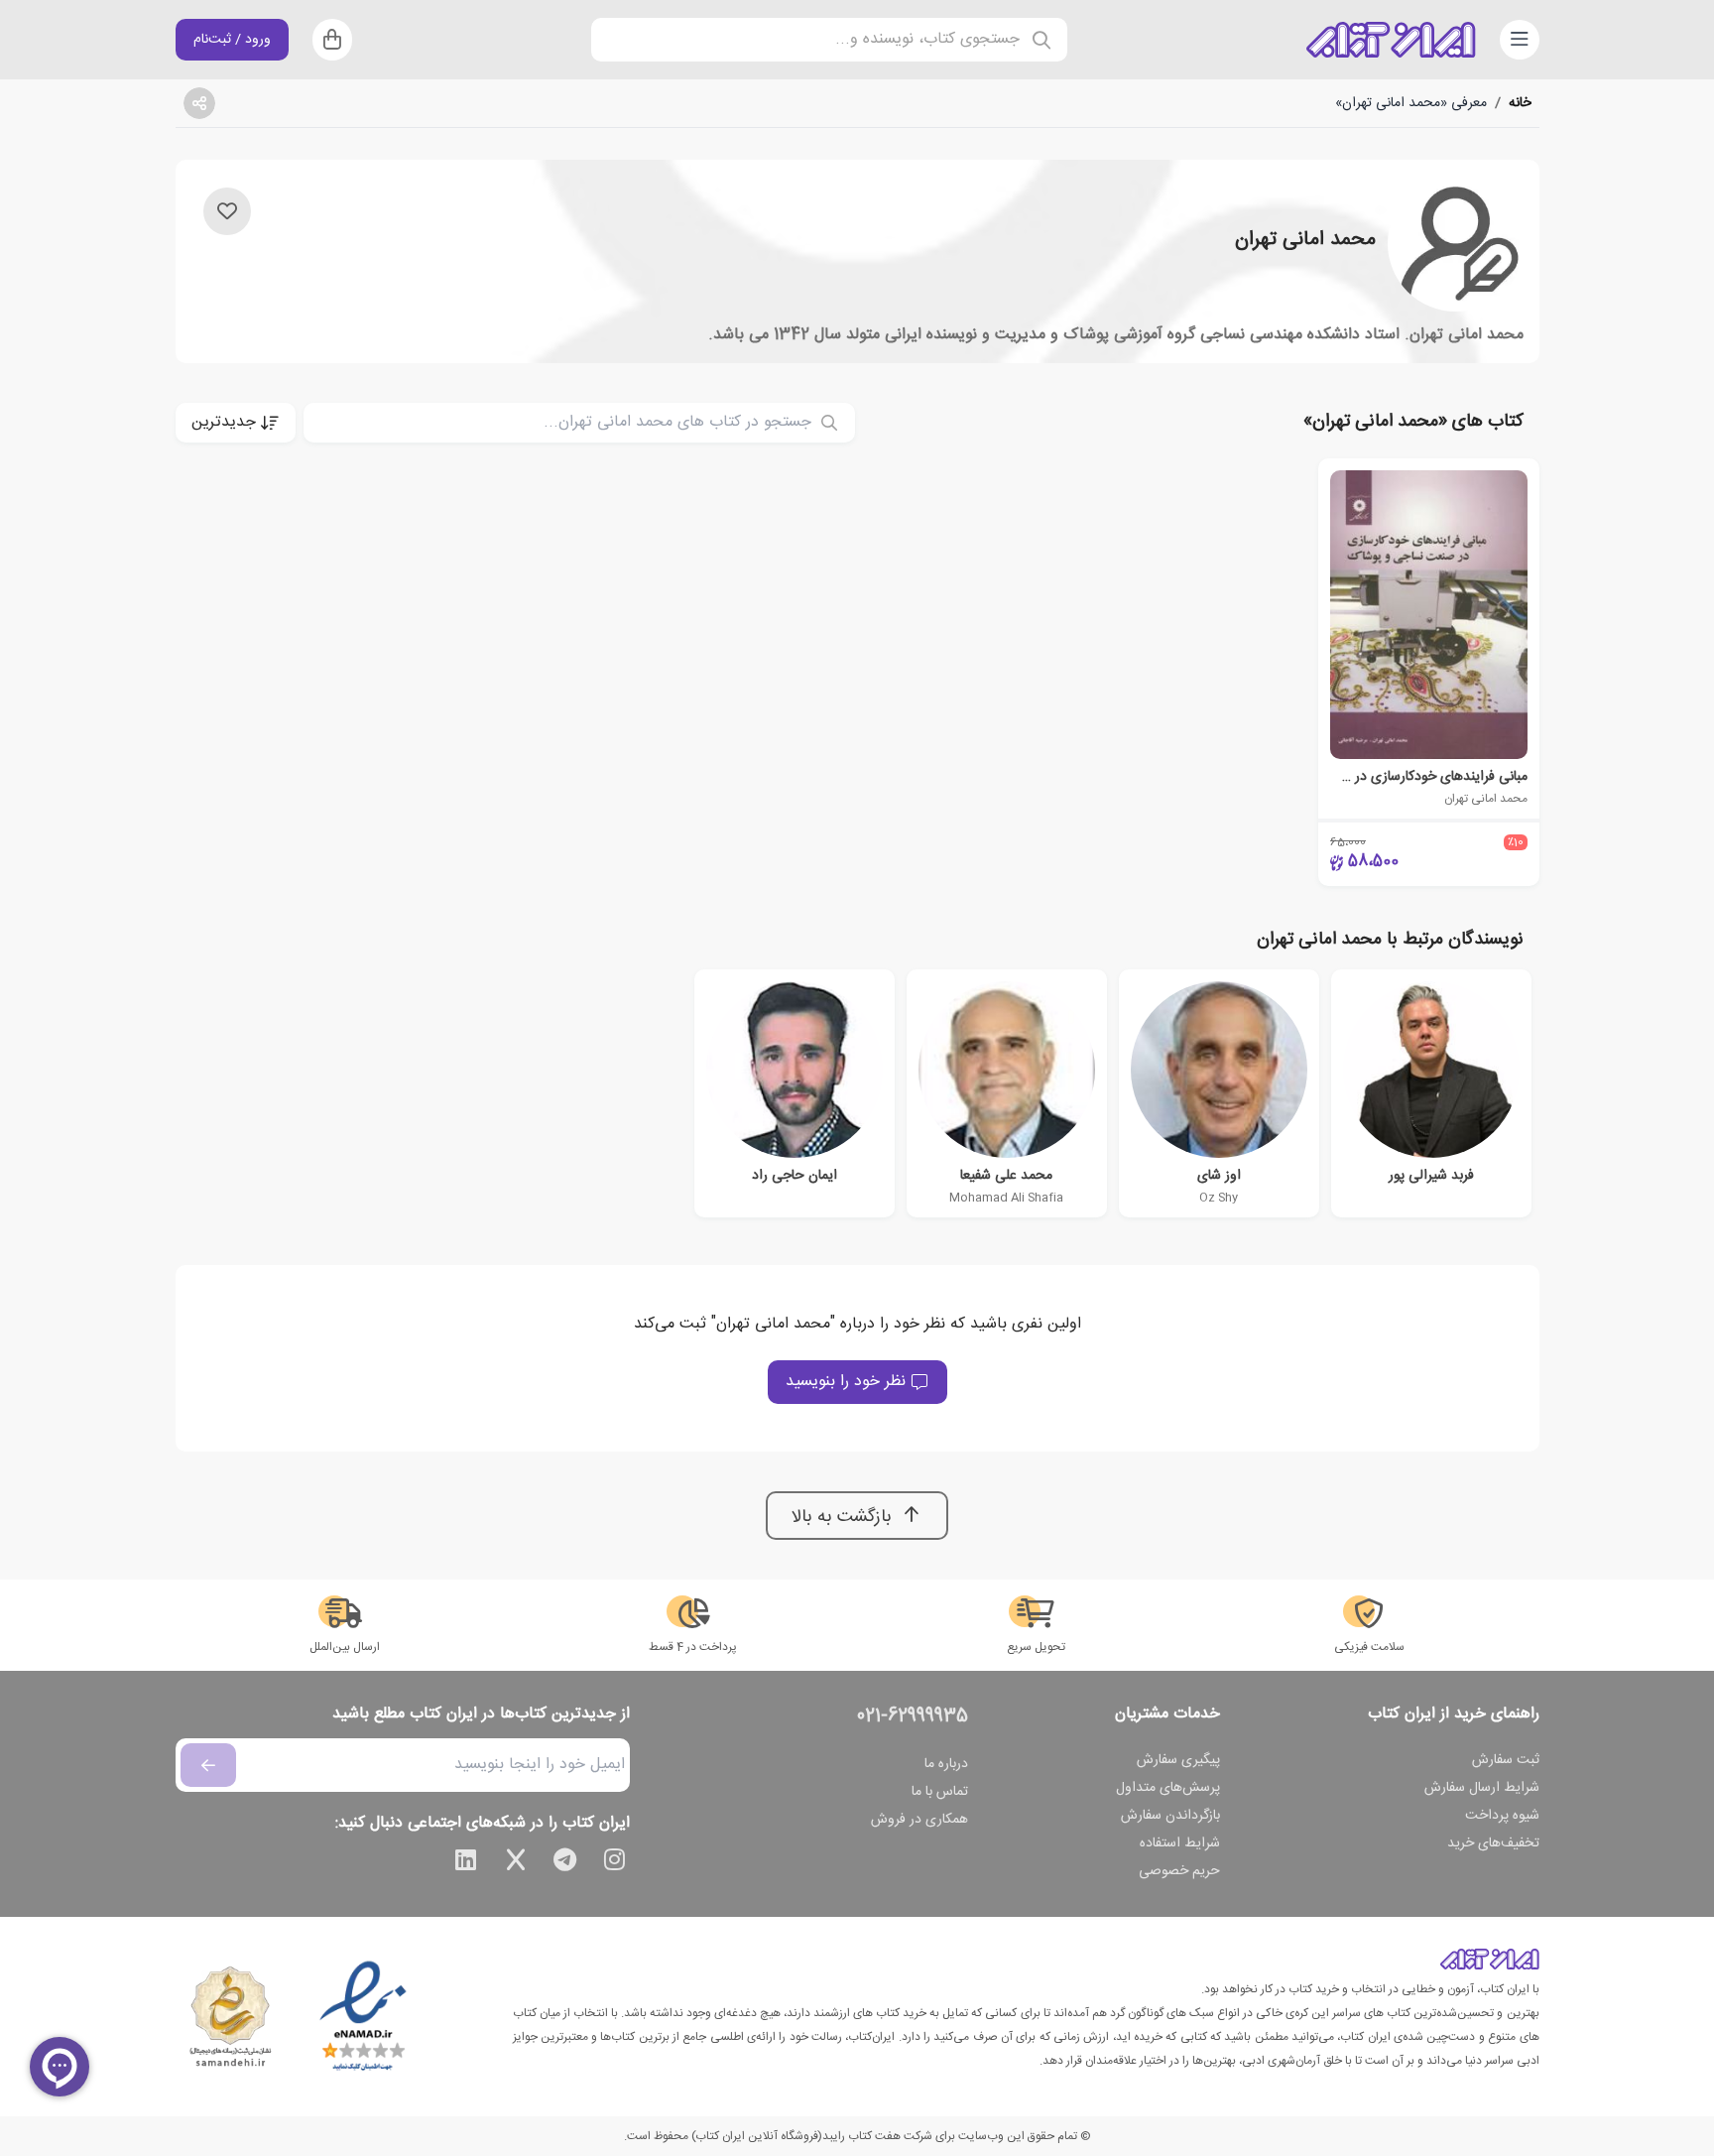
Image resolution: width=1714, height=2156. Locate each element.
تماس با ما (940, 1792)
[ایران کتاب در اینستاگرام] (615, 1863)
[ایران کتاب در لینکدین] (466, 1863)
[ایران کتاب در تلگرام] (565, 1863)
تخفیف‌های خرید (1493, 1843)
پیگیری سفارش (1178, 1760)
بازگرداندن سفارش (1170, 1816)
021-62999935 (913, 1716)
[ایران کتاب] (1391, 40)
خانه (1520, 103)
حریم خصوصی (1179, 1871)
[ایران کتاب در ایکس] (516, 1863)
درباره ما (946, 1764)
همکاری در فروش (919, 1820)
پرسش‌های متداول (1168, 1788)
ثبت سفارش (1506, 1760)
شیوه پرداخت (1502, 1816)
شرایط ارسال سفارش (1482, 1788)
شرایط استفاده (1180, 1843)
